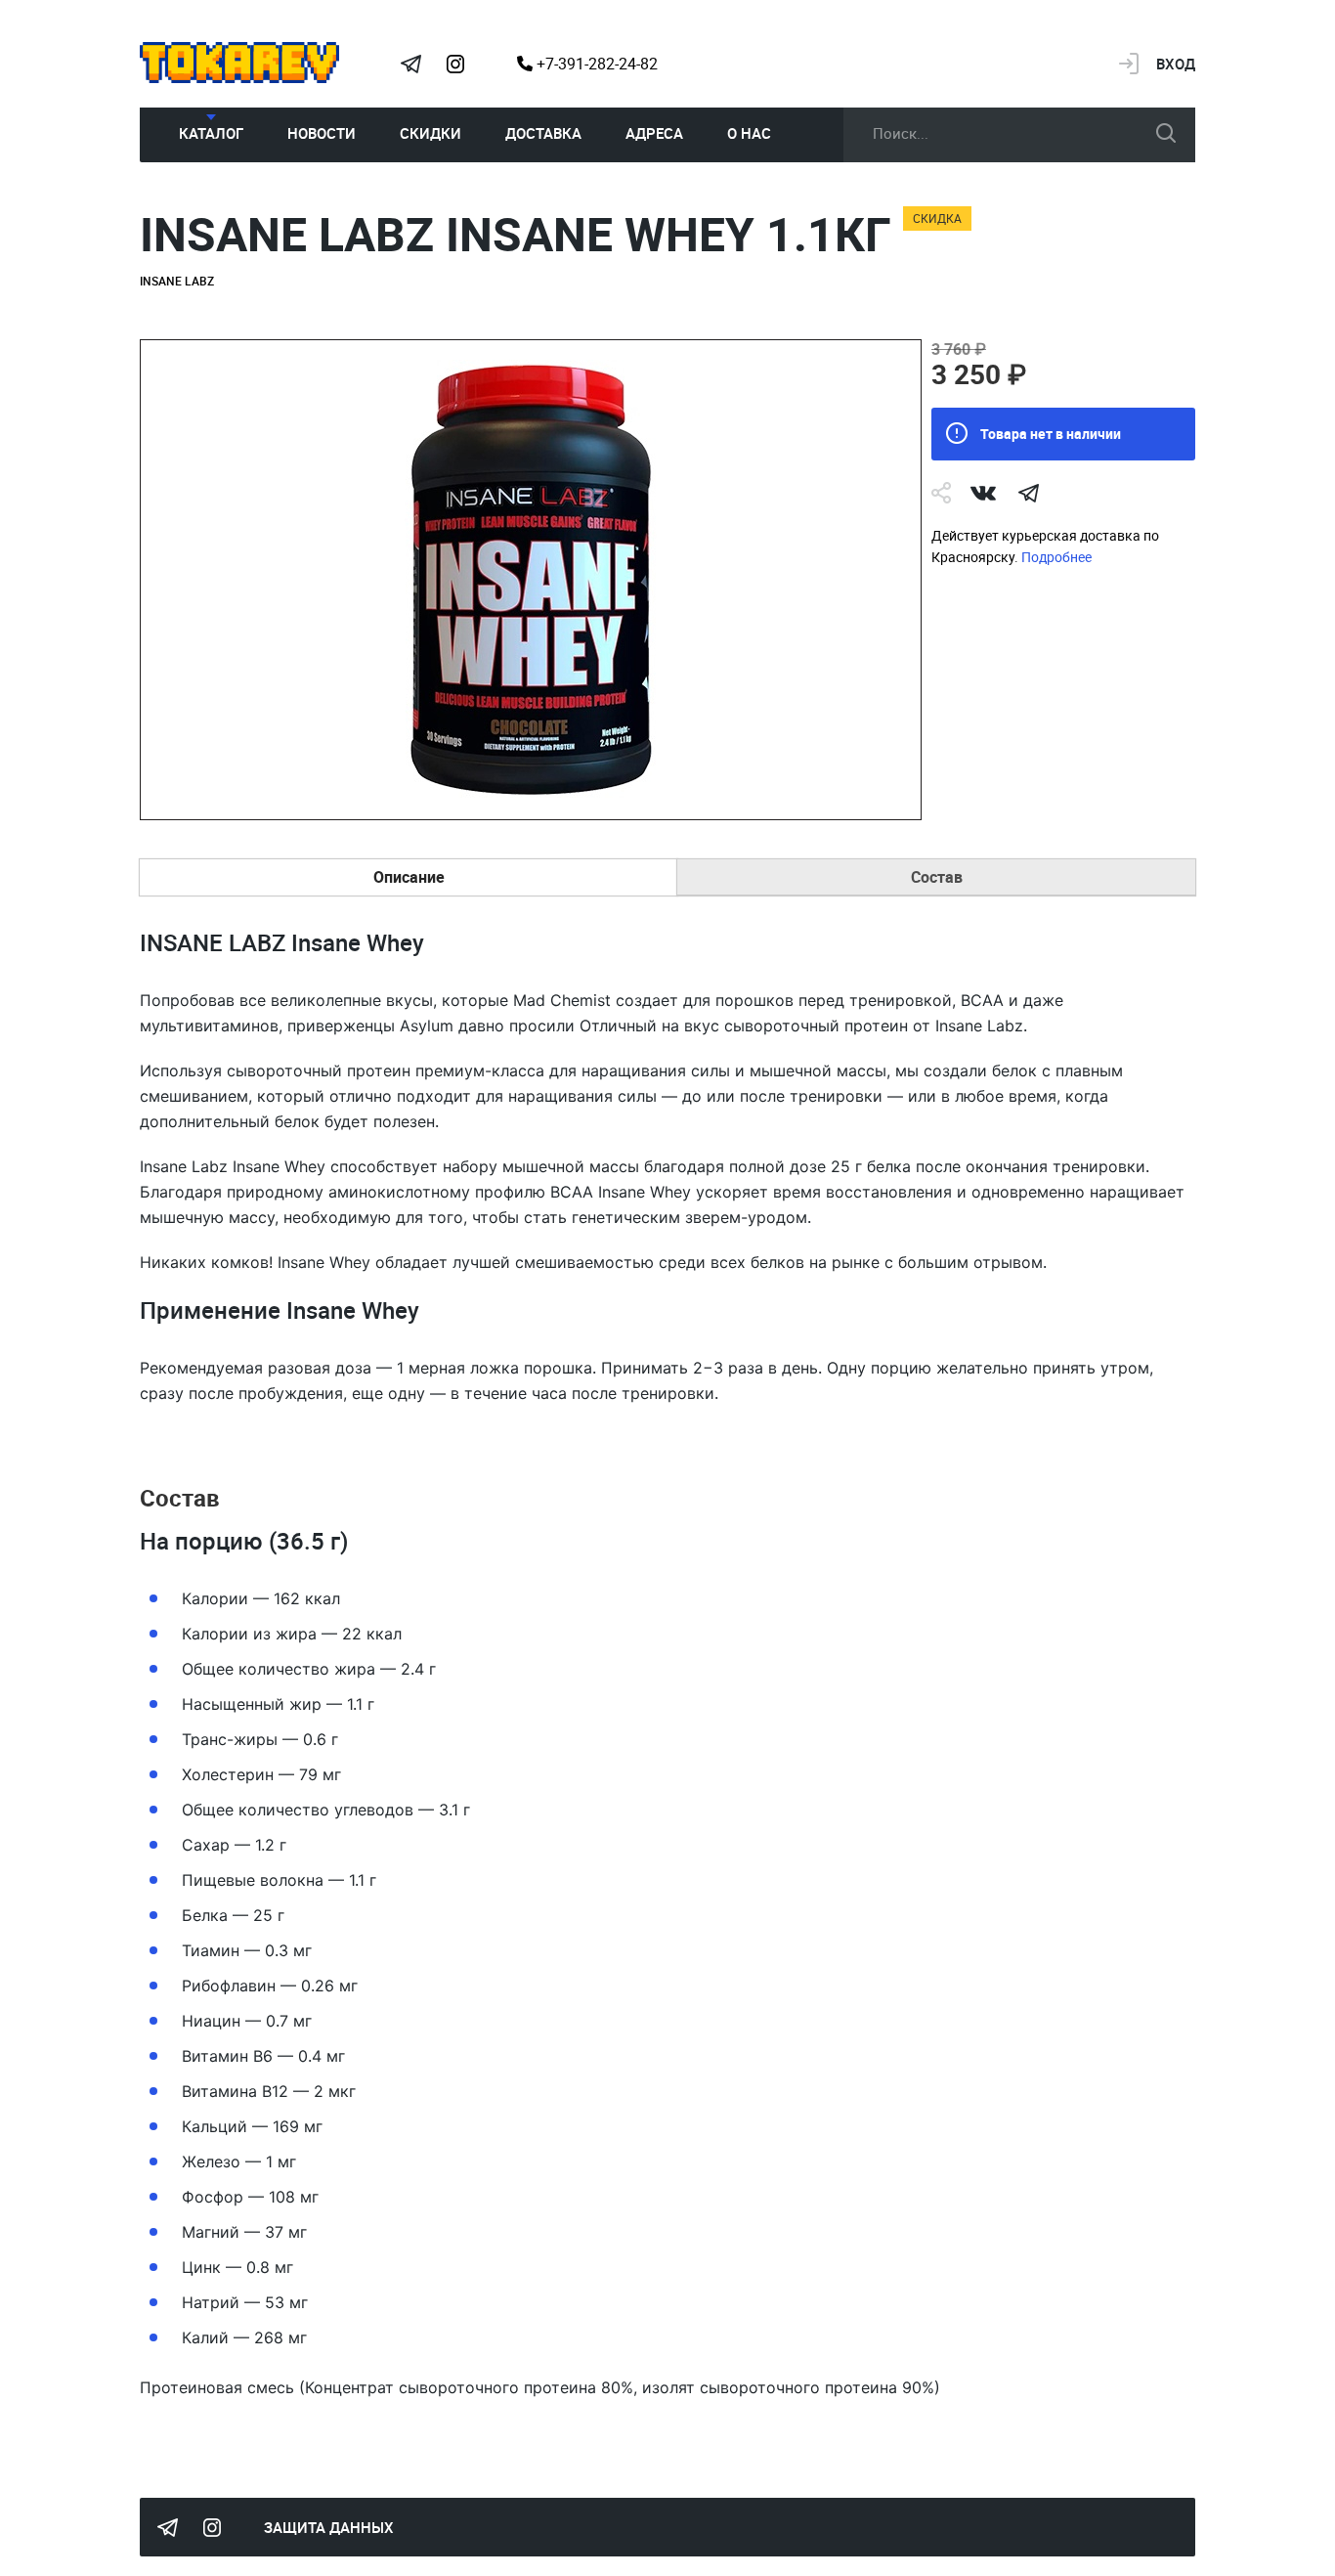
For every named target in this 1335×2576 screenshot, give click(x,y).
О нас (749, 133)
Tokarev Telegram (410, 64)
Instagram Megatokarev (455, 64)
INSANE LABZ (177, 281)
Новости (322, 133)
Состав (937, 877)
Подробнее (1056, 557)
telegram (1028, 493)
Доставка (543, 133)
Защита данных (329, 2527)
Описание (409, 877)
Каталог (211, 133)
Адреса (654, 133)
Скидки (431, 133)
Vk (983, 493)
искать (1166, 133)
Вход (1176, 64)
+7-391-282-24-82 (595, 64)
